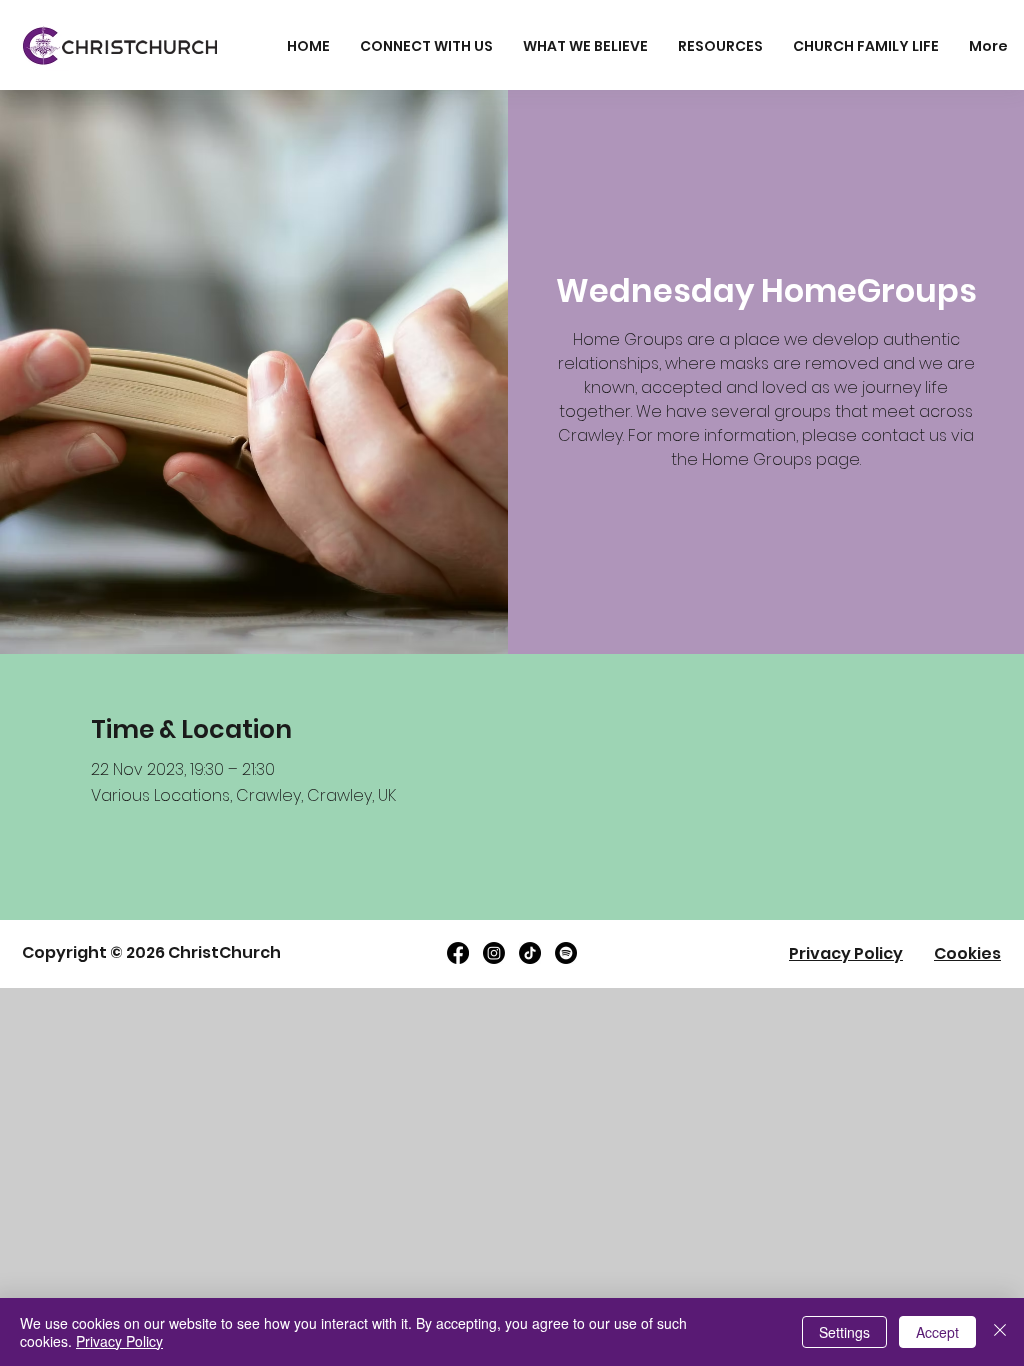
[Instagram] (494, 953)
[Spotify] (566, 953)
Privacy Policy (846, 953)
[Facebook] (458, 953)
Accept (937, 1332)
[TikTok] (530, 953)
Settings (844, 1332)
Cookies (967, 953)
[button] (426, 46)
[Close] (1000, 1332)
